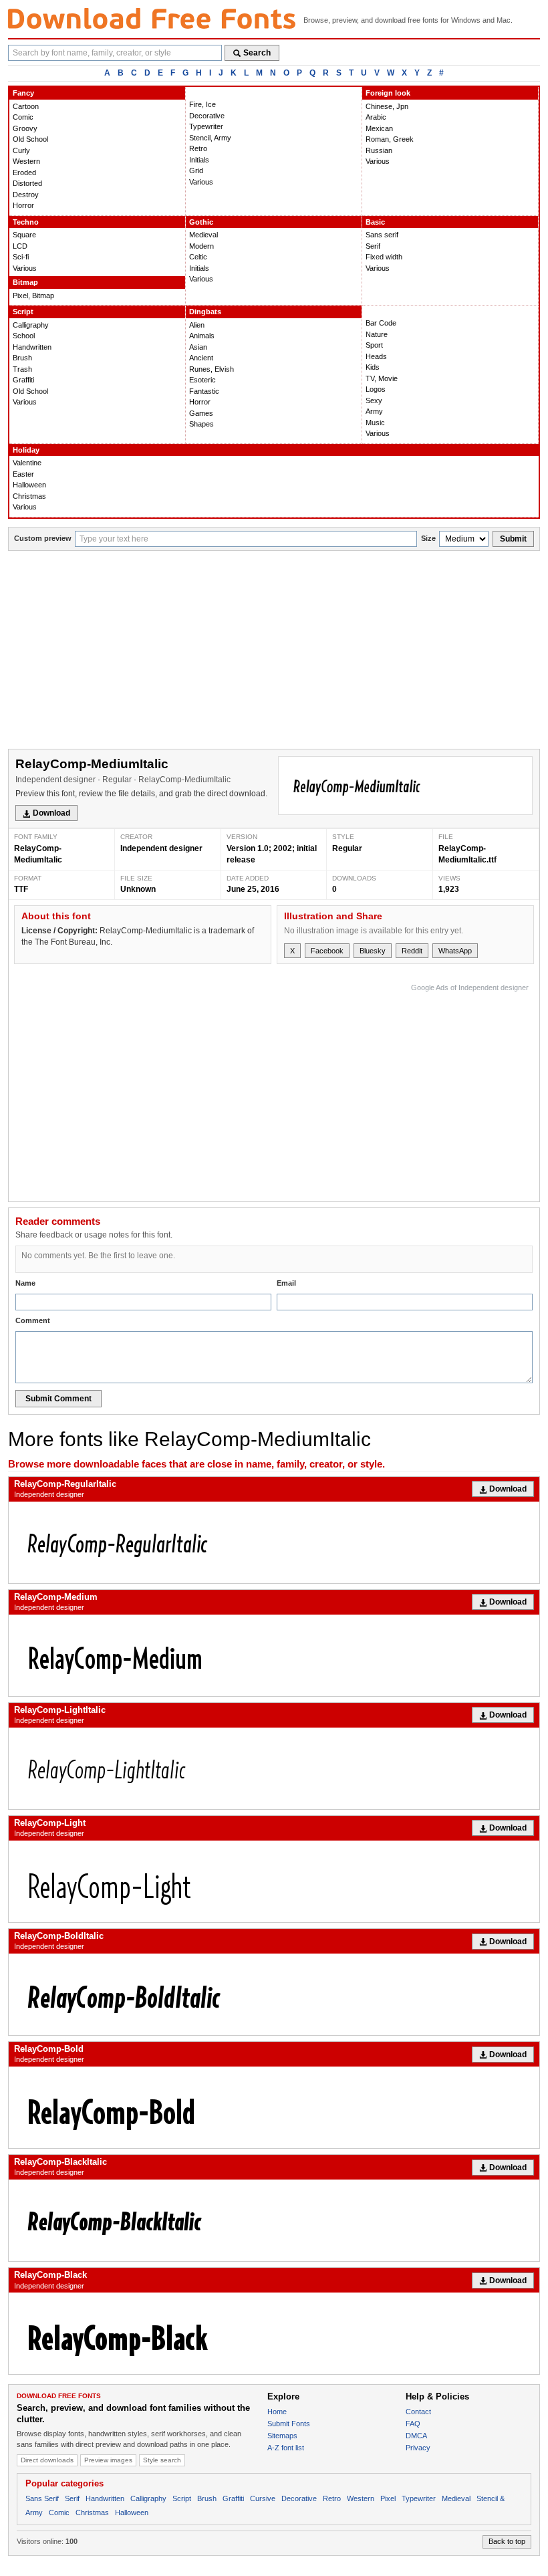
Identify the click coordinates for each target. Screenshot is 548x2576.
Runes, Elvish (212, 369)
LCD (20, 246)
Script (23, 312)
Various (201, 182)
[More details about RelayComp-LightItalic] (274, 1768)
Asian (198, 347)
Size (428, 538)
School (24, 336)
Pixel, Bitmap (33, 296)
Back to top (507, 2541)
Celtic (198, 257)
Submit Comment (58, 1399)
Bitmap (25, 282)
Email (286, 1283)
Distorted (27, 183)
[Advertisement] (274, 651)
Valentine (27, 463)
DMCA (416, 2436)
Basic (375, 222)
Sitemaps (282, 2436)
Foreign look (388, 93)
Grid (196, 170)
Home (277, 2412)
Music (375, 423)
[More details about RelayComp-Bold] (274, 2107)
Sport (374, 345)
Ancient (201, 358)
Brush (22, 358)
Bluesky (373, 951)
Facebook (327, 951)
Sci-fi (21, 257)
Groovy (25, 128)
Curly (21, 150)
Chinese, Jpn (387, 106)
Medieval (203, 235)
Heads (376, 356)
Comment (33, 1320)
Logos (376, 389)
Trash (22, 369)
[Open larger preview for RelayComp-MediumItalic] (405, 786)
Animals (202, 336)
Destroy (26, 195)
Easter (23, 474)
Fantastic (204, 391)
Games (201, 413)
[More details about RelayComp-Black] (274, 2333)
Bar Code (381, 323)
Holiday (26, 450)
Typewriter (206, 126)
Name (25, 1283)
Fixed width (384, 257)
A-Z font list (286, 2448)
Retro (198, 148)
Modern (201, 246)
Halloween (29, 485)
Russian (379, 150)
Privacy (418, 2448)
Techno (26, 222)
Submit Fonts (289, 2424)
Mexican (379, 128)
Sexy (374, 400)
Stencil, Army (210, 138)
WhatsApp (455, 951)
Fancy (23, 93)
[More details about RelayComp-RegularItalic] (274, 1542)
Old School (30, 139)
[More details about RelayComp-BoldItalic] (274, 1994)
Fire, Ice (202, 104)
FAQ (413, 2424)
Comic (23, 117)
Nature (377, 334)
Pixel (388, 2498)
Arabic (376, 117)
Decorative (207, 116)
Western (26, 161)
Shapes (201, 424)
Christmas (29, 496)
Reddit (412, 951)
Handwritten (32, 347)
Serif (373, 246)
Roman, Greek (390, 139)
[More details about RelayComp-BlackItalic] (274, 2220)
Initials (199, 160)
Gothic (201, 222)
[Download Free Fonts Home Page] (152, 18)
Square (24, 235)
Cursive (263, 2498)
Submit (513, 539)
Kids (373, 367)
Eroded (24, 172)
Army (374, 411)
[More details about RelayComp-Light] (274, 1881)
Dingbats (205, 312)
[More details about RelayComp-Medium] (274, 1655)
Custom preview (43, 538)
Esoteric (202, 380)
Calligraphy (31, 325)
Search (257, 53)
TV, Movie (382, 378)
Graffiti (23, 380)
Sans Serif (42, 2498)
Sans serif (382, 235)
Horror (23, 205)
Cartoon (26, 106)
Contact (418, 2412)
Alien (197, 325)
